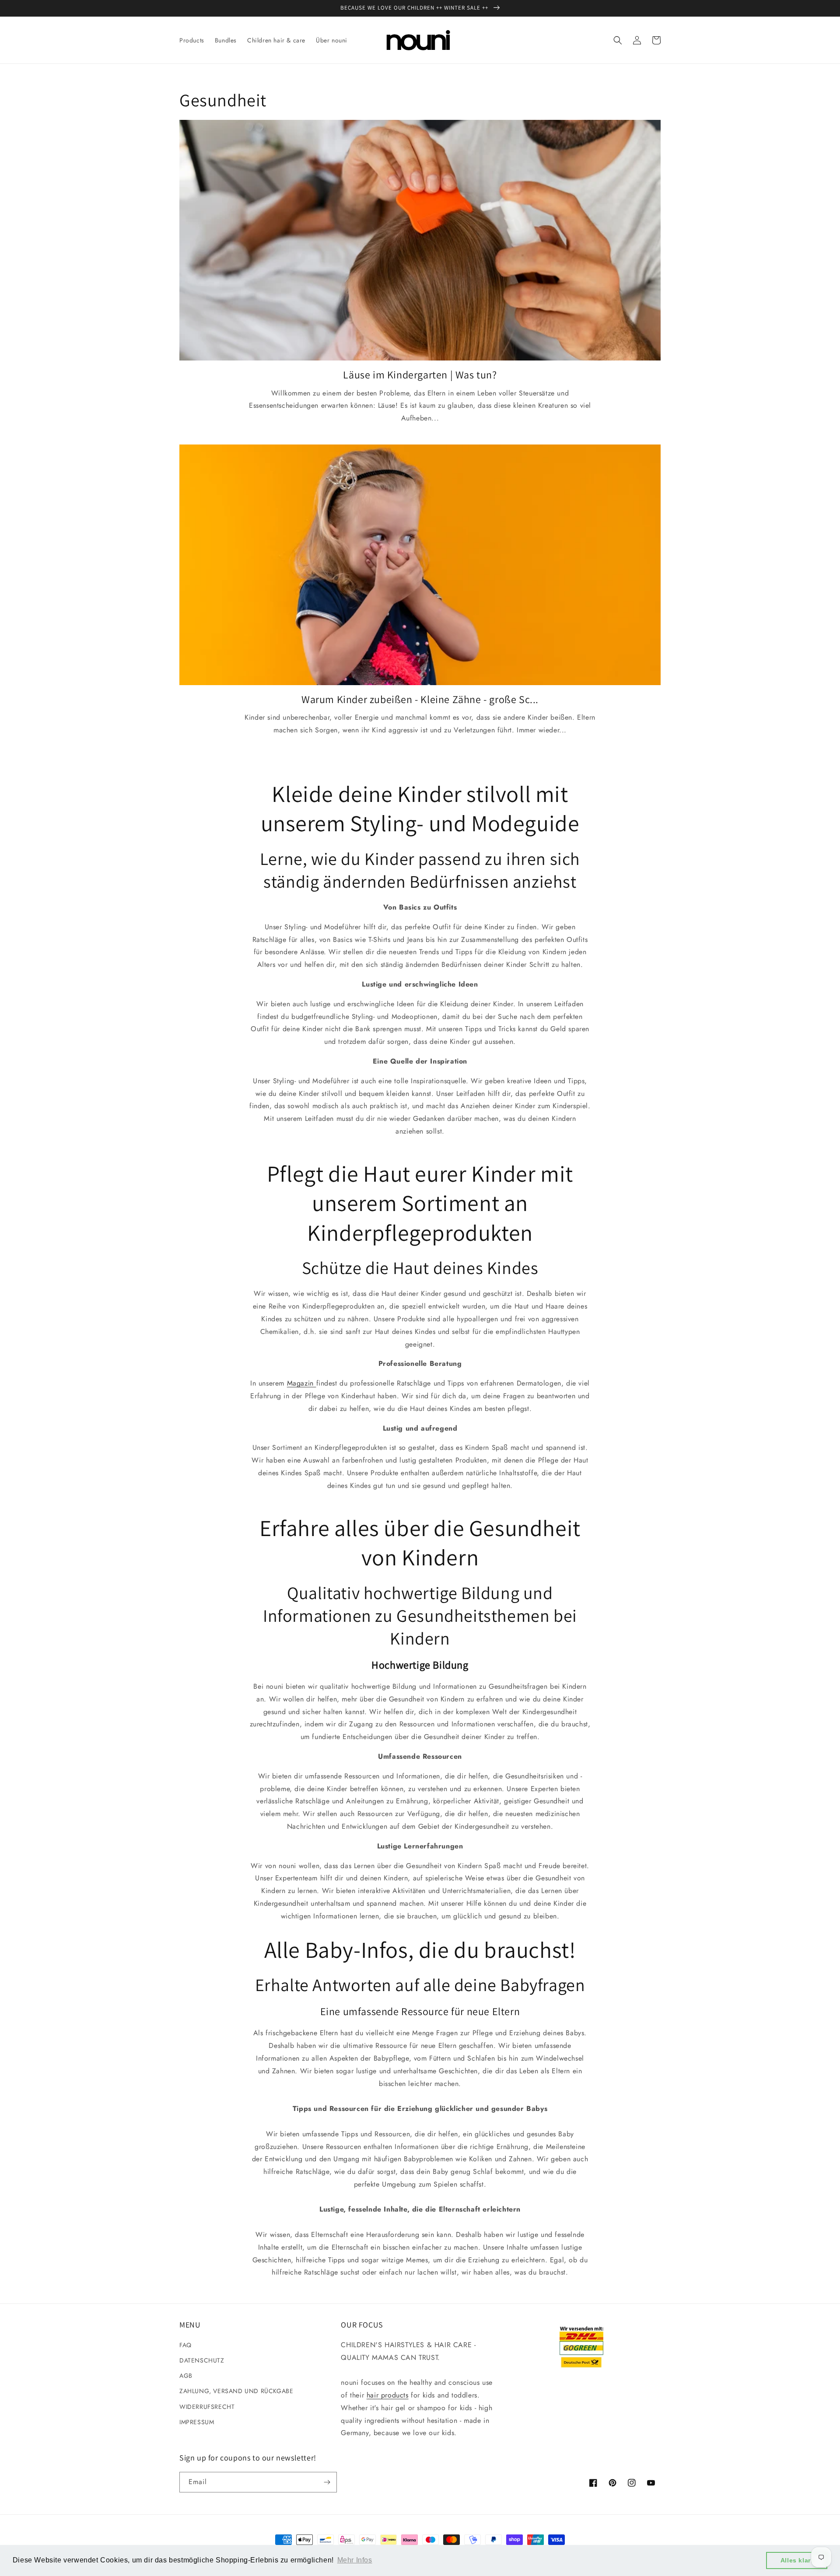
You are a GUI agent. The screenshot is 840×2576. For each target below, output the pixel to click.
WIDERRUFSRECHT (207, 2407)
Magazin (302, 1383)
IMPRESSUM (197, 2422)
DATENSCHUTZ (202, 2360)
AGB (186, 2376)
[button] (618, 40)
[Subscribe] (327, 2482)
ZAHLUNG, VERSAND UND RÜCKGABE (236, 2391)
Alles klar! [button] (797, 2560)
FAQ (185, 2345)
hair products (388, 2395)
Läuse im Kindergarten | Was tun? (420, 375)
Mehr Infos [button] (355, 2560)
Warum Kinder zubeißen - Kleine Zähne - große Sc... (420, 699)
